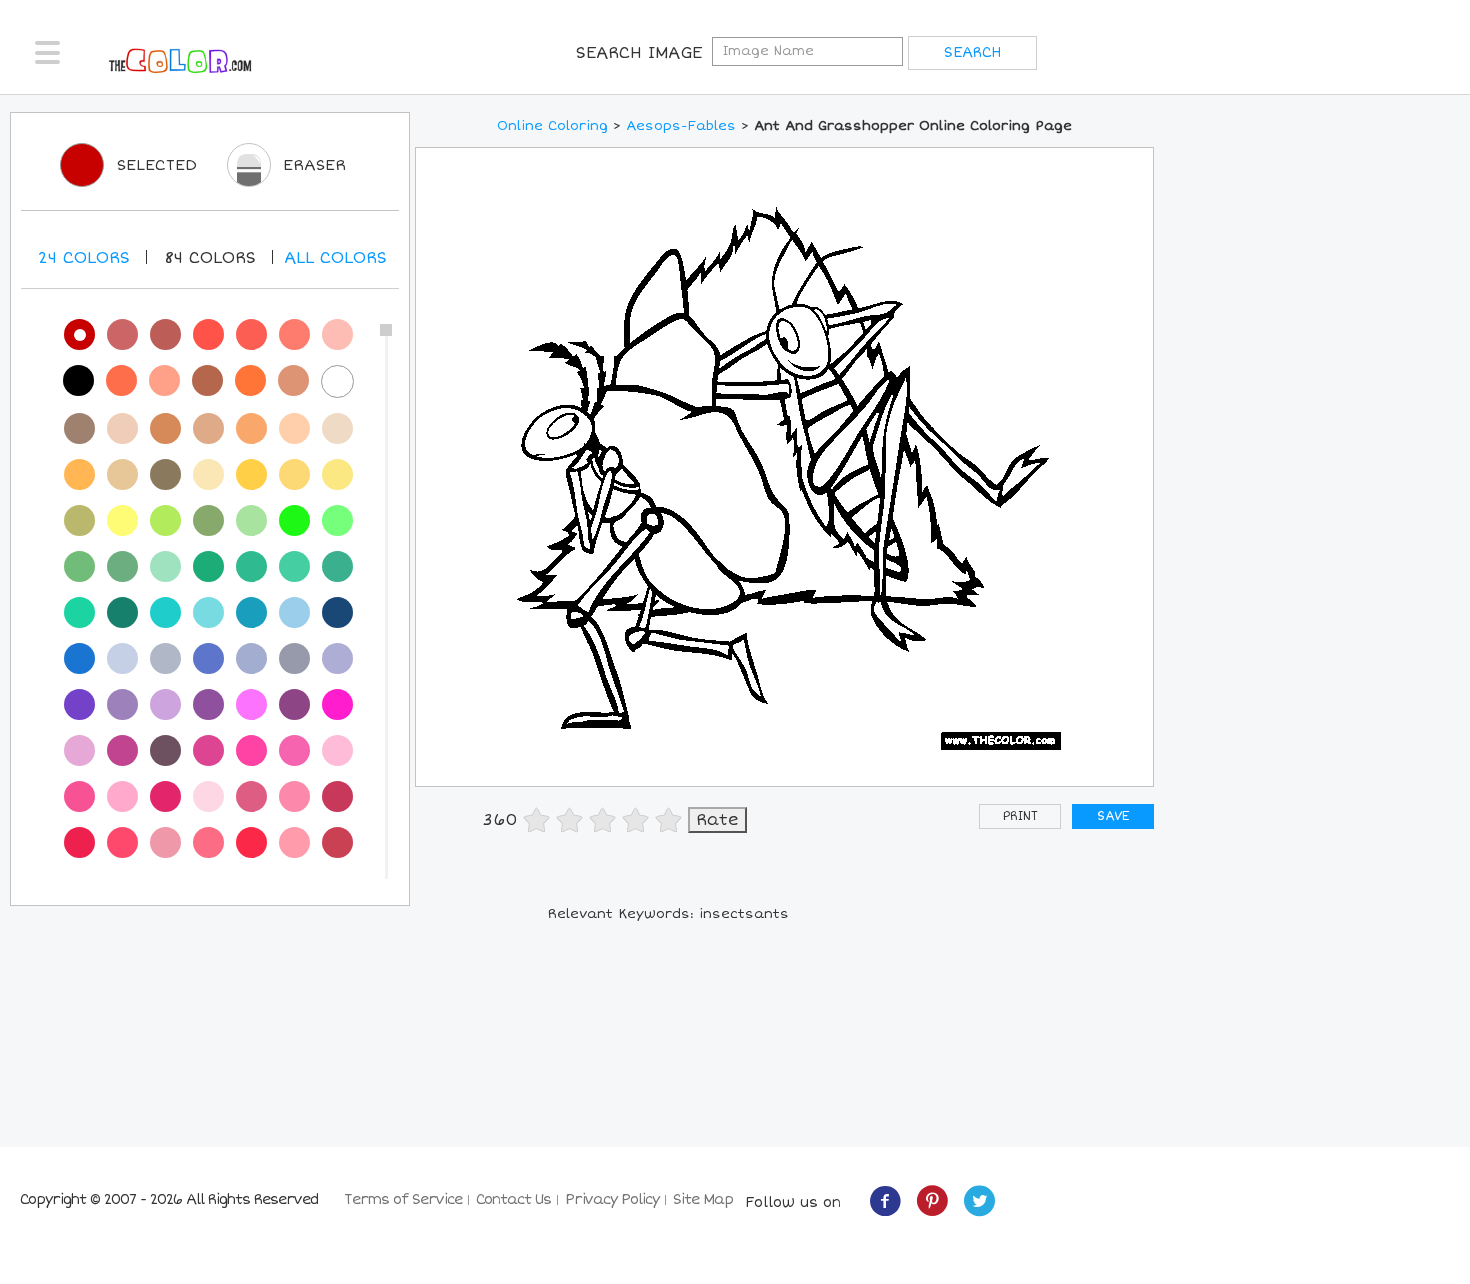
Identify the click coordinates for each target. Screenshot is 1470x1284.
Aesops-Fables (681, 126)
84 (210, 258)
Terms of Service (403, 1199)
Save (1113, 816)
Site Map (703, 1199)
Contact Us (513, 1199)
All (335, 258)
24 (84, 258)
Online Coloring (552, 126)
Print (1020, 816)
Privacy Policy (612, 1199)
